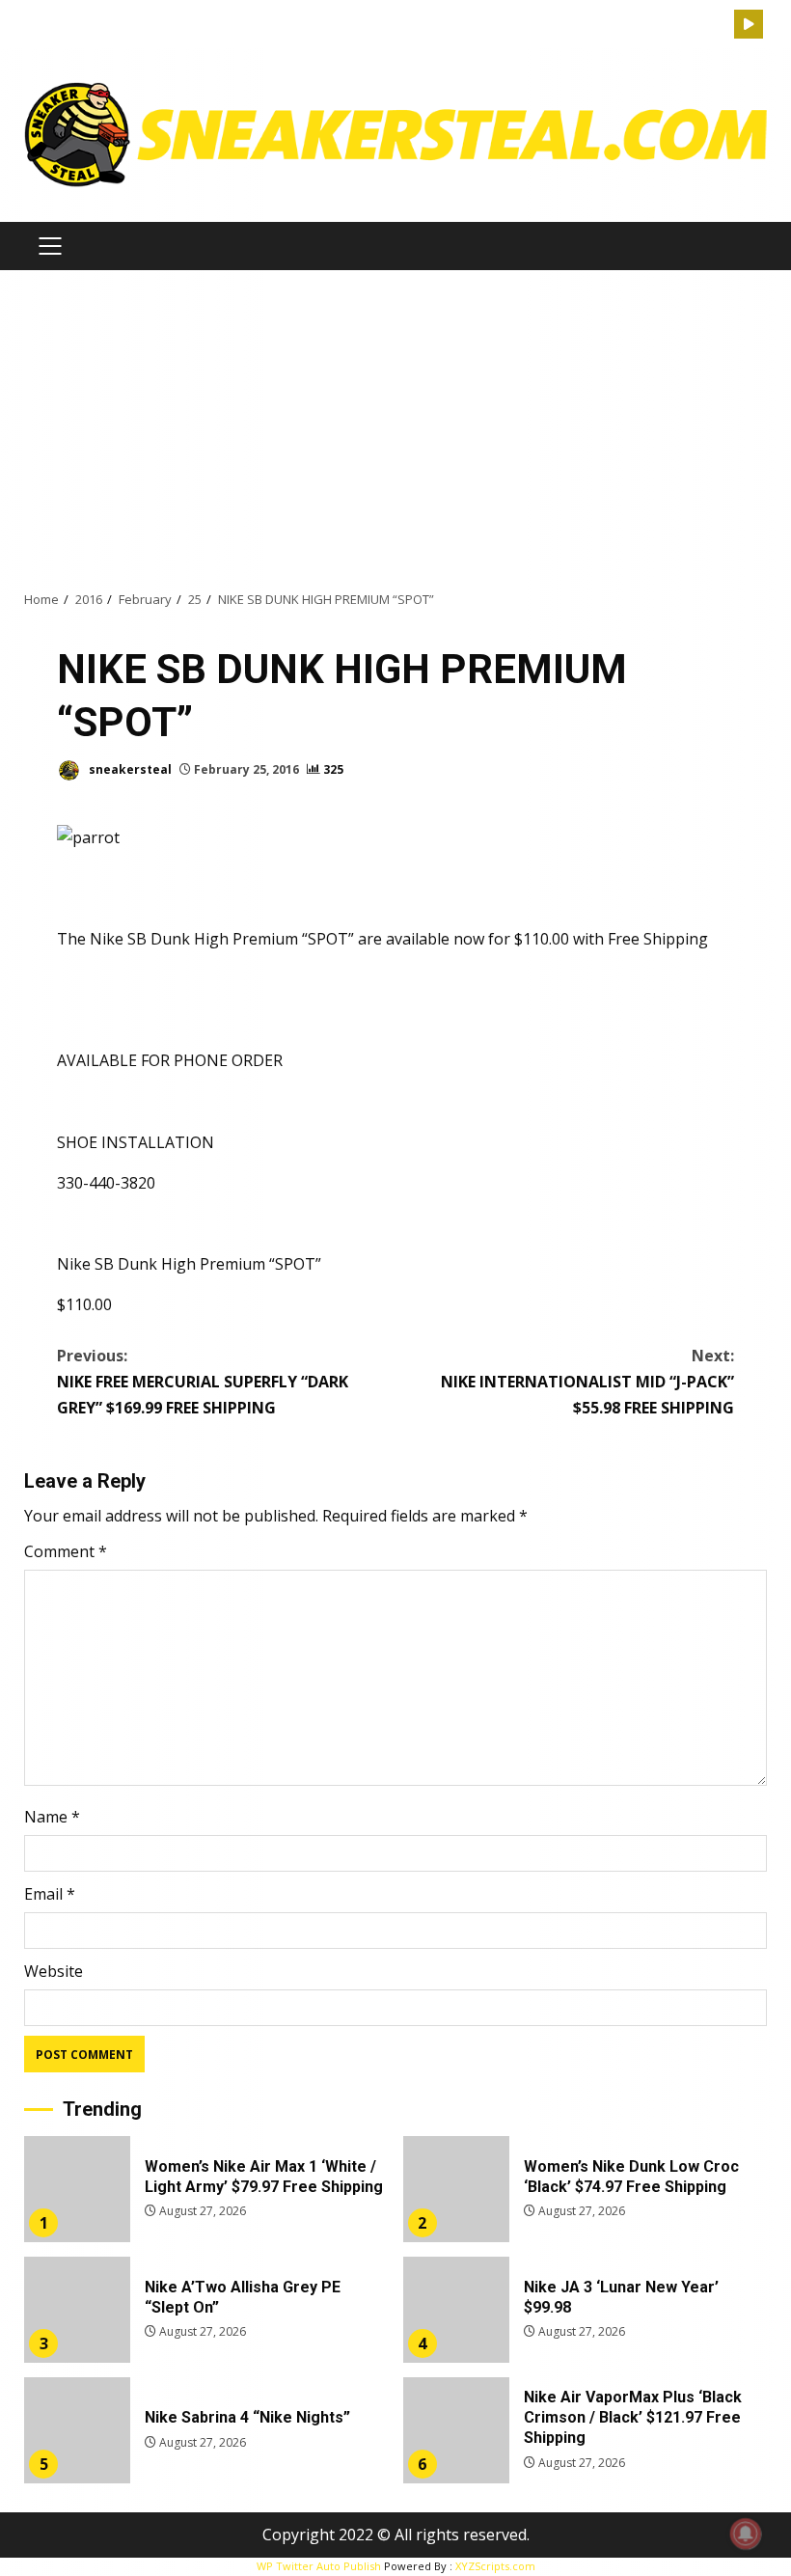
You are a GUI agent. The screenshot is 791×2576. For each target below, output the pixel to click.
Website (54, 1971)
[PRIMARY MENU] (50, 246)
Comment (66, 1551)
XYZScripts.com (495, 2566)
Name (52, 1817)
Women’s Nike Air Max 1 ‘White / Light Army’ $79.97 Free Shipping (77, 2189)
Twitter (749, 24)
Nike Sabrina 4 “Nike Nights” (77, 2430)
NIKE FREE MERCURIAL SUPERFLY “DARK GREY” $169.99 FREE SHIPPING (203, 1382)
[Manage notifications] (746, 2534)
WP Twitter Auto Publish (319, 2566)
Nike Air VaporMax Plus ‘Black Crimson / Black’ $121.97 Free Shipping (456, 2430)
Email (50, 1894)
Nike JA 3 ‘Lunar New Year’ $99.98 (456, 2310)
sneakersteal (129, 769)
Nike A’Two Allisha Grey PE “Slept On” (77, 2310)
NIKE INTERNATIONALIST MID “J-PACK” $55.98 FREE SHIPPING (587, 1382)
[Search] (720, 25)
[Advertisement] (395, 429)
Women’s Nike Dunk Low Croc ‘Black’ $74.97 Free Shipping (456, 2189)
